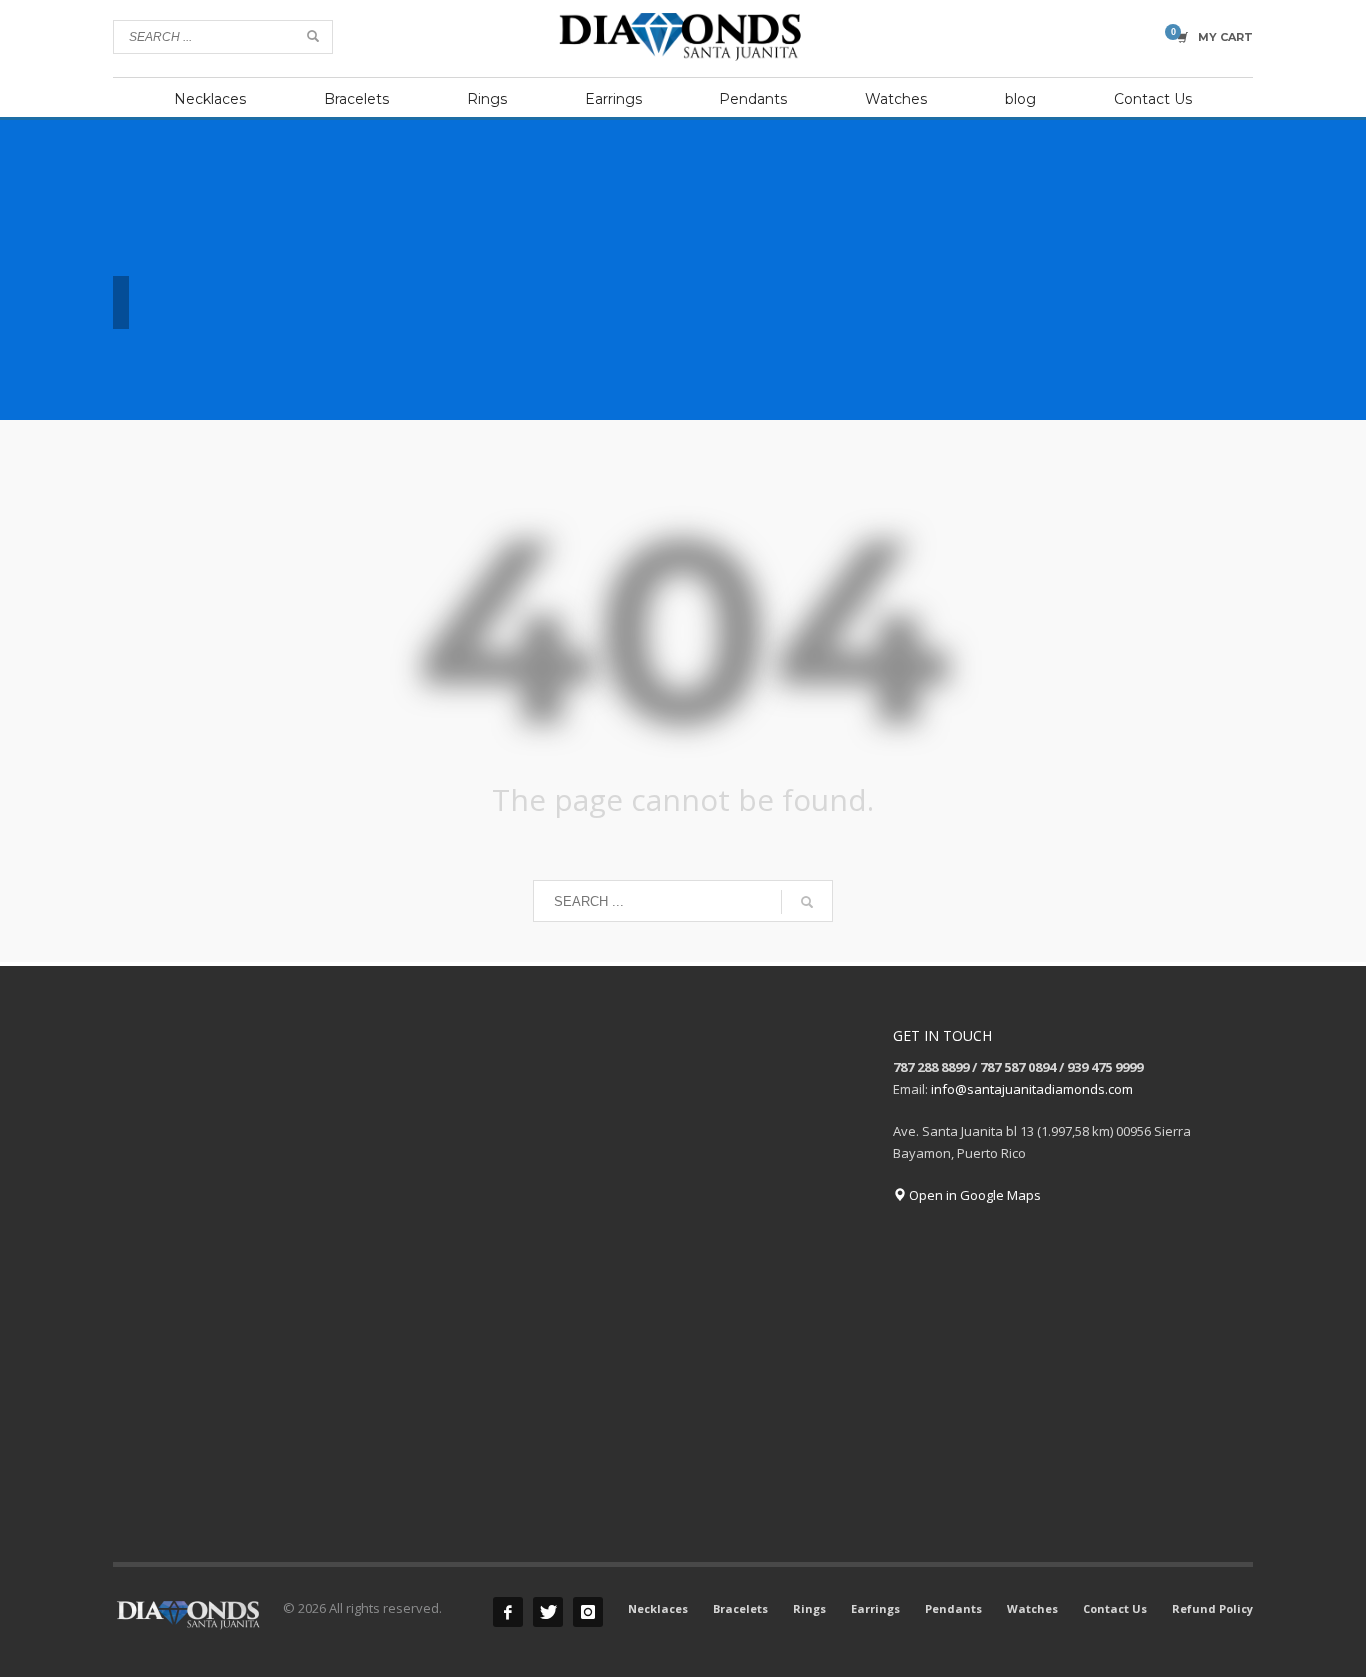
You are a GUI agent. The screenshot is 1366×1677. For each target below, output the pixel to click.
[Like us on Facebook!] (508, 1612)
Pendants (953, 1608)
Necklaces (658, 1608)
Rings (809, 1608)
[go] (313, 36)
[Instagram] (588, 1612)
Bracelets (740, 1608)
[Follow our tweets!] (548, 1612)
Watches (1032, 1608)
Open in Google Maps (973, 1195)
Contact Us (1115, 1608)
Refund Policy (1212, 1608)
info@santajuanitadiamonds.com (1032, 1089)
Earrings (875, 1608)
